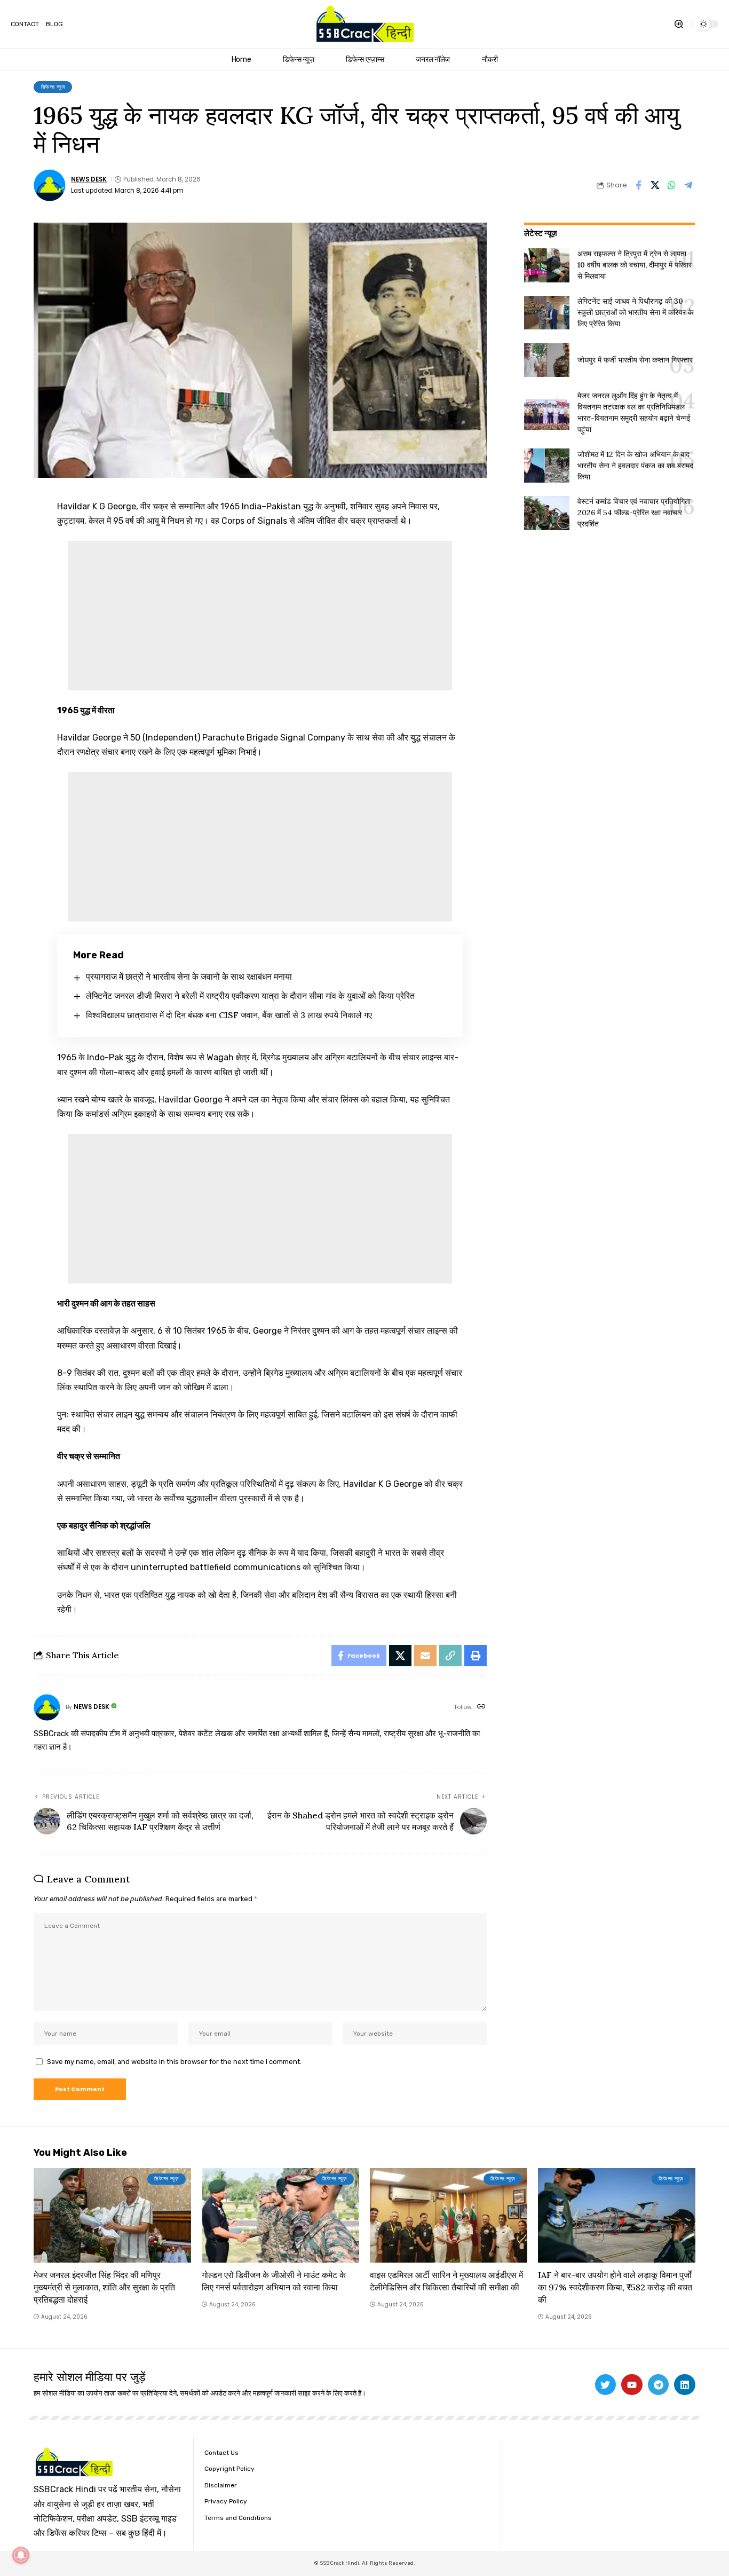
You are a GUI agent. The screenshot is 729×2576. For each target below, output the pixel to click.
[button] (679, 24)
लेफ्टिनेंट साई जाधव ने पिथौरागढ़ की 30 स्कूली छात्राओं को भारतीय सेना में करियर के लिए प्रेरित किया (635, 312)
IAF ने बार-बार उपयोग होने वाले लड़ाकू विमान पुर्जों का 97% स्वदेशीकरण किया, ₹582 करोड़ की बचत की (615, 2287)
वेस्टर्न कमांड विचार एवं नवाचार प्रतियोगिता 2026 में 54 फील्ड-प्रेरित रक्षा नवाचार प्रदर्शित (634, 513)
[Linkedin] (685, 2385)
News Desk (89, 179)
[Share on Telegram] (688, 185)
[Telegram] (659, 2385)
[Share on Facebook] (638, 185)
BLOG (54, 24)
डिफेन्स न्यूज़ (53, 87)
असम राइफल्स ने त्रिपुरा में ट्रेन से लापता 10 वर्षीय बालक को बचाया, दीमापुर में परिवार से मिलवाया (635, 265)
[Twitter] (606, 2385)
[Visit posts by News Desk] (50, 185)
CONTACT (25, 24)
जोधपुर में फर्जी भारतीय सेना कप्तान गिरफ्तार (635, 360)
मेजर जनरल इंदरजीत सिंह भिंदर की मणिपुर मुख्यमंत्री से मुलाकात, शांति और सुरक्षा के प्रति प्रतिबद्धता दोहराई (104, 2287)
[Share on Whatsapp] (671, 185)
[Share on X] (655, 185)
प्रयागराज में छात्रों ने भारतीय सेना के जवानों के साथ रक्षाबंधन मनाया (189, 976)
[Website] (481, 1707)
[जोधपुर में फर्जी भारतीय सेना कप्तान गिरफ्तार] (547, 360)
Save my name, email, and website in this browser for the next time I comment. (174, 2062)
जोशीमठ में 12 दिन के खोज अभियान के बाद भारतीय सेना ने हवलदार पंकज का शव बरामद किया (635, 466)
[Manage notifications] (21, 2555)
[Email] (425, 1656)
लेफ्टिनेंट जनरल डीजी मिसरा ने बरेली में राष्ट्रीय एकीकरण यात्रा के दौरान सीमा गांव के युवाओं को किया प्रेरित (250, 996)
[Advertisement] (260, 616)
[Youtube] (632, 2385)
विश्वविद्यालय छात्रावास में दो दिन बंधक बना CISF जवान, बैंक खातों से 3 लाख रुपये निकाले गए (229, 1015)
